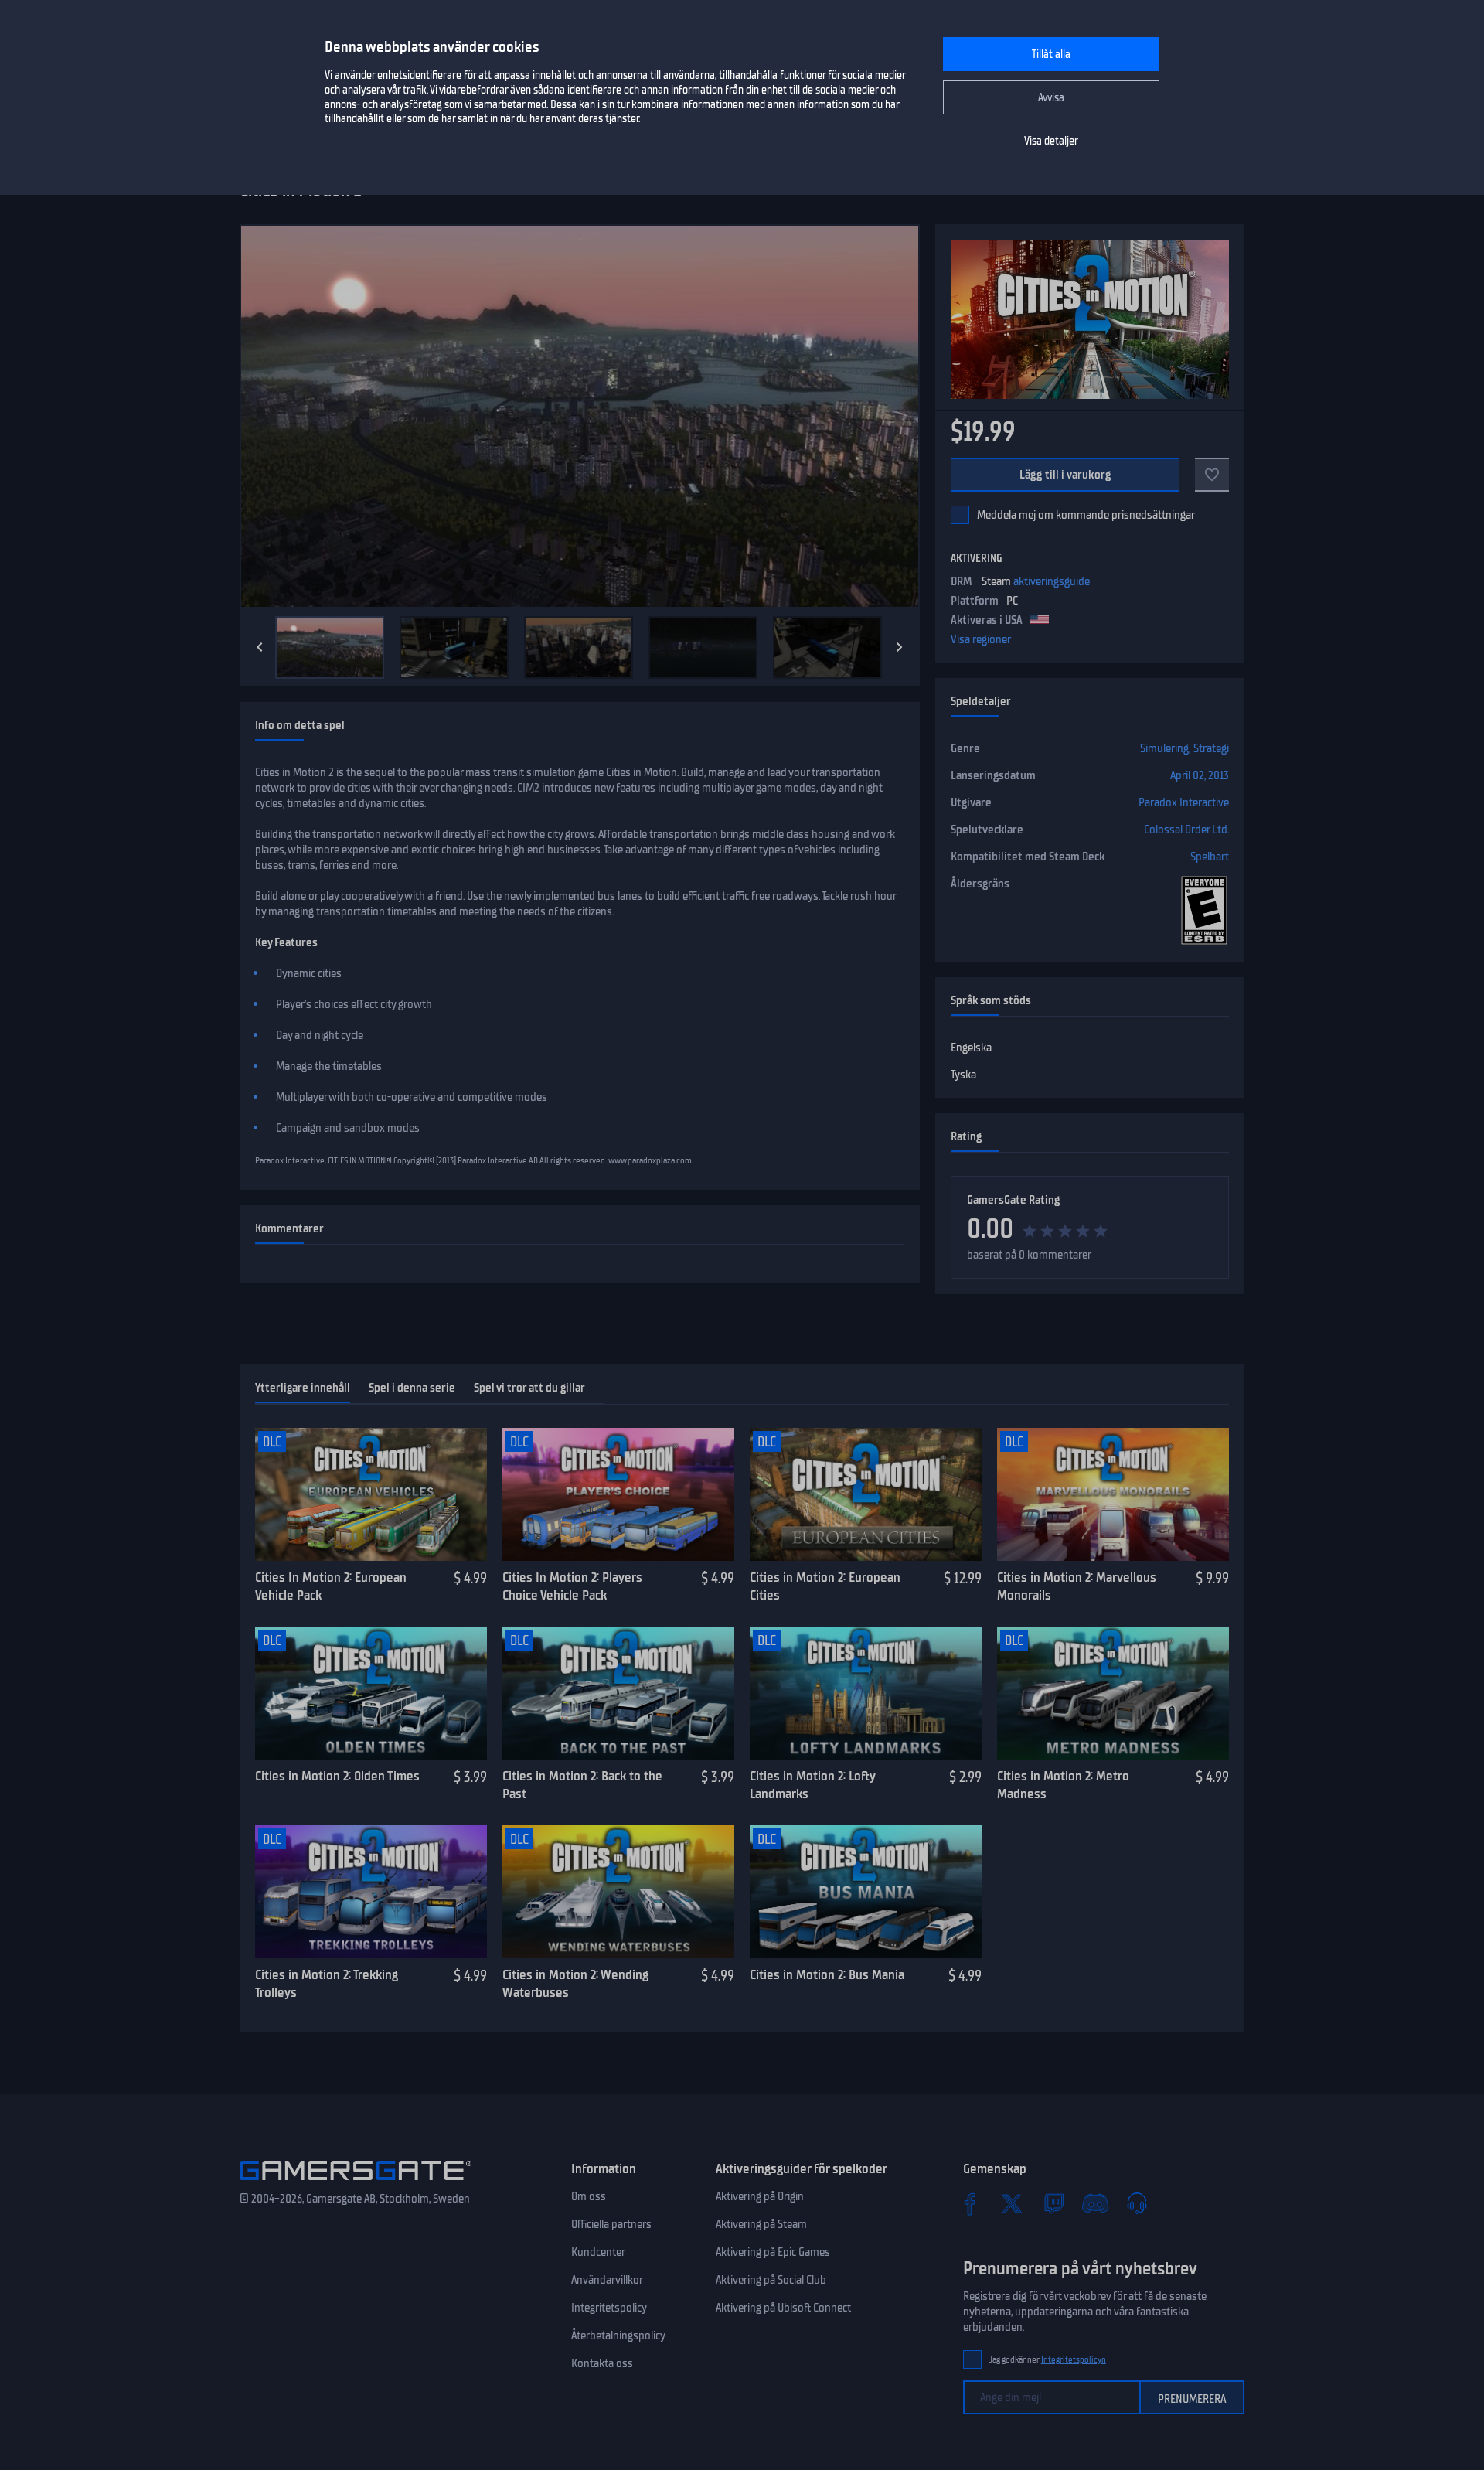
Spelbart (1210, 857)
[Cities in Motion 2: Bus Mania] (866, 1892)
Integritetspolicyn (1074, 2360)
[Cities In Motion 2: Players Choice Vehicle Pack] (618, 1494)
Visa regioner (981, 639)
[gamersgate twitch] (1053, 2203)
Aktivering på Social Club (771, 2280)
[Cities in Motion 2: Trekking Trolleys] (371, 1892)
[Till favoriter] (1212, 475)
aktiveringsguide (1052, 581)
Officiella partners (611, 2224)
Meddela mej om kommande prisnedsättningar (1086, 515)
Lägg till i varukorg (1065, 475)
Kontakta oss (602, 2363)
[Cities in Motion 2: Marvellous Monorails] (1113, 1494)
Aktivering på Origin (760, 2196)
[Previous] (260, 647)
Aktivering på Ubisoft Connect (783, 2308)
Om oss (589, 2196)
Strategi (1211, 748)
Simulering (1164, 748)
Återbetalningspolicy (618, 2335)
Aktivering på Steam (761, 2224)
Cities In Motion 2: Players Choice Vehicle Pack (572, 1586)
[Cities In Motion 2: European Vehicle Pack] (371, 1494)
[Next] (900, 647)
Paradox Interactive (1184, 802)
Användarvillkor (607, 2280)
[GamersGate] (356, 2183)
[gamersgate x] (1012, 2203)
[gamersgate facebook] (970, 2203)
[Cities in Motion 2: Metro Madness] (1113, 1693)
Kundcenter (598, 2252)
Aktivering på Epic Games (773, 2252)
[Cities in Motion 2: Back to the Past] (618, 1693)
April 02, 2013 (1200, 775)
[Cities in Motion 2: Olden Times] (371, 1693)
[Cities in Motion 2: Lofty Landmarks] (866, 1693)
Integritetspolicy (609, 2308)
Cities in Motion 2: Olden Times (337, 1776)
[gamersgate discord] (1095, 2203)
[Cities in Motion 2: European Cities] (866, 1494)
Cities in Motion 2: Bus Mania (827, 1974)
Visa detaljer (1051, 141)
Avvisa (1051, 98)
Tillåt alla (1051, 55)
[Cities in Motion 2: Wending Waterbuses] (618, 1892)
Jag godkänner (1048, 2360)
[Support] (1137, 2203)
